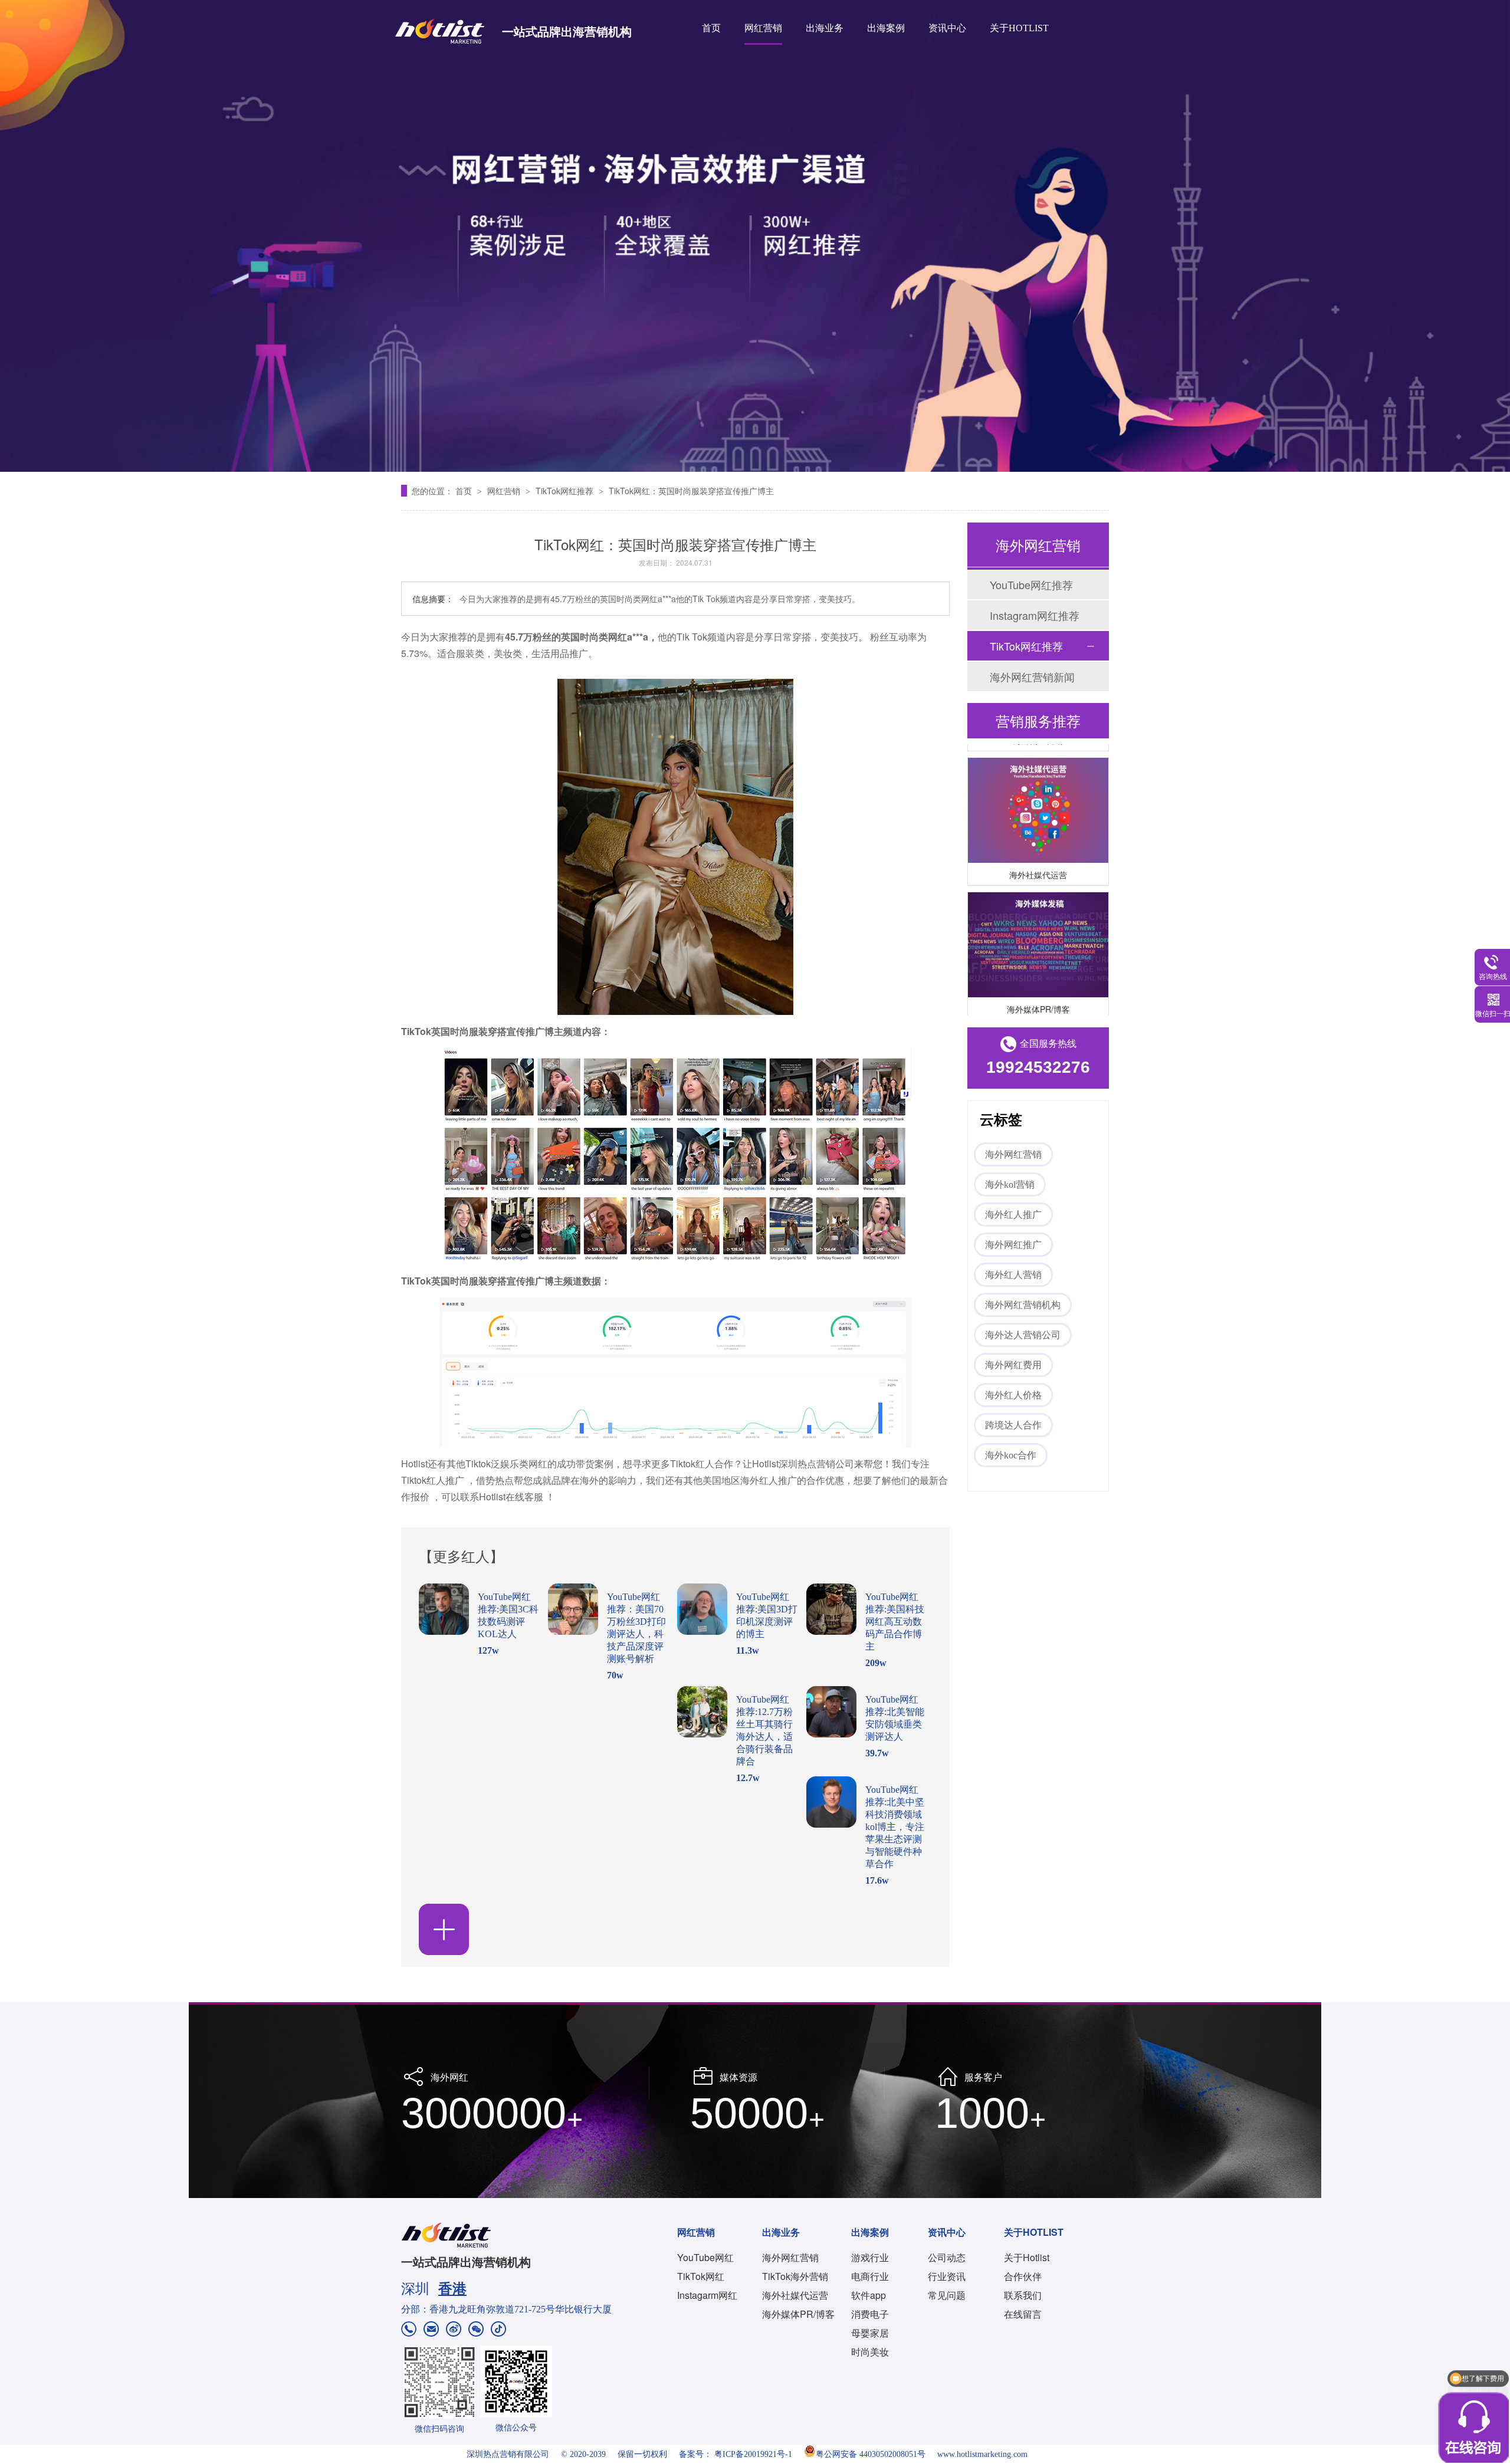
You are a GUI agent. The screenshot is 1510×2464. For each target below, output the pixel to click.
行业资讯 (947, 2276)
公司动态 (947, 2257)
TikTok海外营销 (795, 2276)
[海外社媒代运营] (1038, 788)
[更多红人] (444, 1929)
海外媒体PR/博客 (1038, 987)
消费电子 (870, 2314)
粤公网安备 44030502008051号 (871, 2454)
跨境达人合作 (1013, 1425)
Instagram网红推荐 (1035, 615)
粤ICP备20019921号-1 (753, 2454)
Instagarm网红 (707, 2295)
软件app (869, 2295)
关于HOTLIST (1019, 28)
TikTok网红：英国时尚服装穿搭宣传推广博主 (691, 491)
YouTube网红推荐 (1031, 584)
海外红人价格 (1013, 1395)
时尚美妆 (870, 2352)
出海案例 (886, 28)
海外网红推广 (1013, 1245)
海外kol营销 (1010, 1185)
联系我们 (1023, 2295)
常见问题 (947, 2295)
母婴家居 (870, 2333)
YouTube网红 (705, 2257)
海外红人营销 (1013, 1275)
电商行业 (870, 2276)
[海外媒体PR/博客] (1038, 923)
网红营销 (763, 28)
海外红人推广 (1013, 1215)
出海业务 (825, 28)
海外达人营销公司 (1023, 1335)
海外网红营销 (1013, 1154)
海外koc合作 (1011, 1455)
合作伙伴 (1023, 2276)
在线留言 (1023, 2314)
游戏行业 (870, 2257)
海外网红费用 (1013, 1365)
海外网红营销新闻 (1032, 676)
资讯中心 (947, 28)
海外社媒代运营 (1038, 852)
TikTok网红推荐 (566, 491)
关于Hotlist (1027, 2257)
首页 (711, 28)
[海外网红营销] (755, 236)
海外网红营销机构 (1023, 1305)
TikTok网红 (701, 2276)
